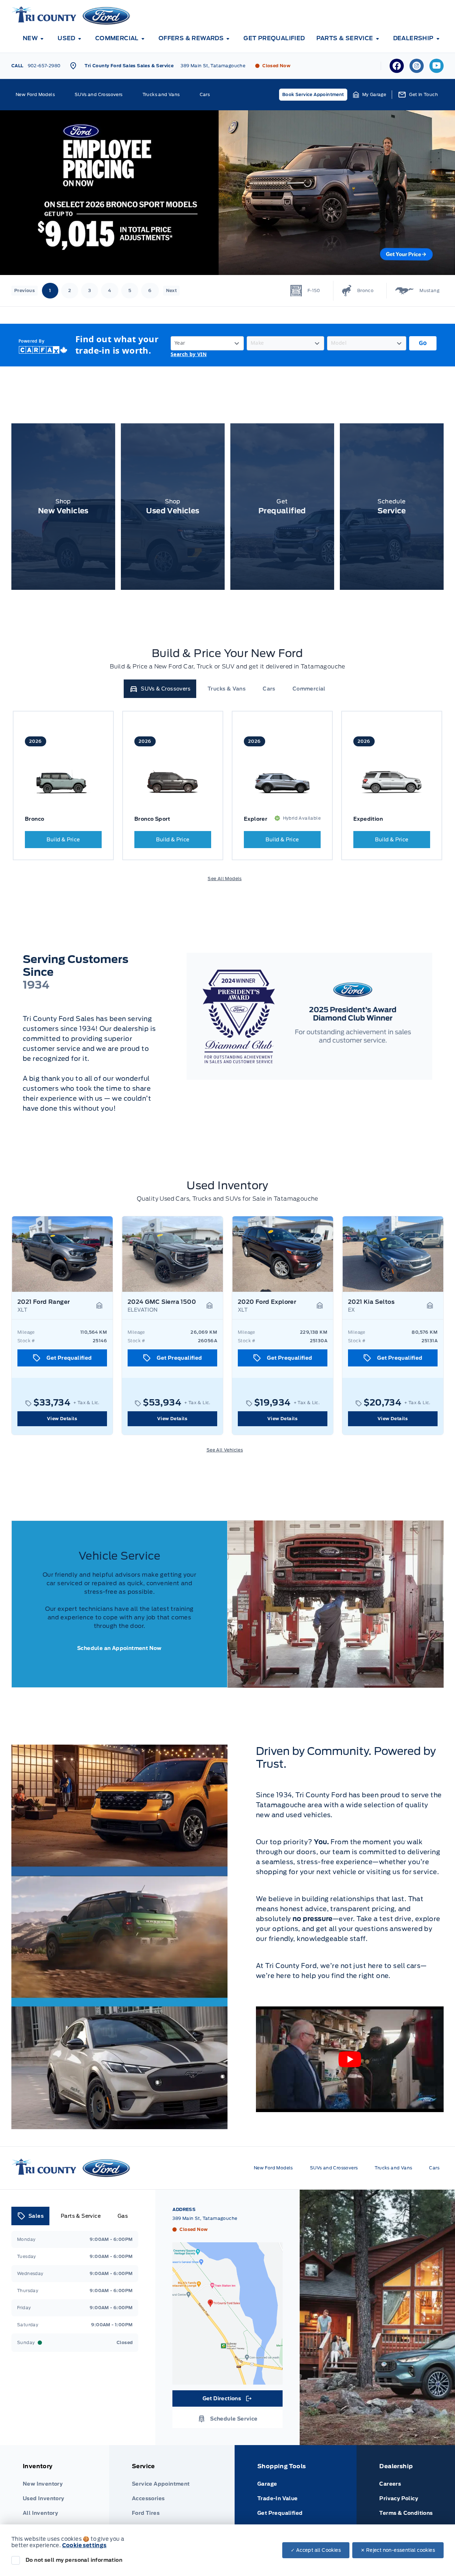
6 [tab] (150, 290)
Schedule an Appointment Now (119, 1648)
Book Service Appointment (313, 94)
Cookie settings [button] (84, 2545)
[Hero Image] (227, 193)
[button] (370, 95)
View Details (62, 1419)
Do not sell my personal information (74, 2560)
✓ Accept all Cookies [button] (316, 2550)
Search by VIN (189, 355)
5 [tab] (130, 290)
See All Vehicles (225, 1450)
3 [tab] (90, 290)
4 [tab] (109, 290)
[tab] (160, 689)
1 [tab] (50, 290)
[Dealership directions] (227, 2313)
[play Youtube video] (350, 2059)
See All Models (225, 879)
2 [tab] (70, 290)
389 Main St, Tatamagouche (213, 66)
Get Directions (227, 2400)
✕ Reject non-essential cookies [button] (398, 2550)
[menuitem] (34, 38)
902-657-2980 (44, 66)
